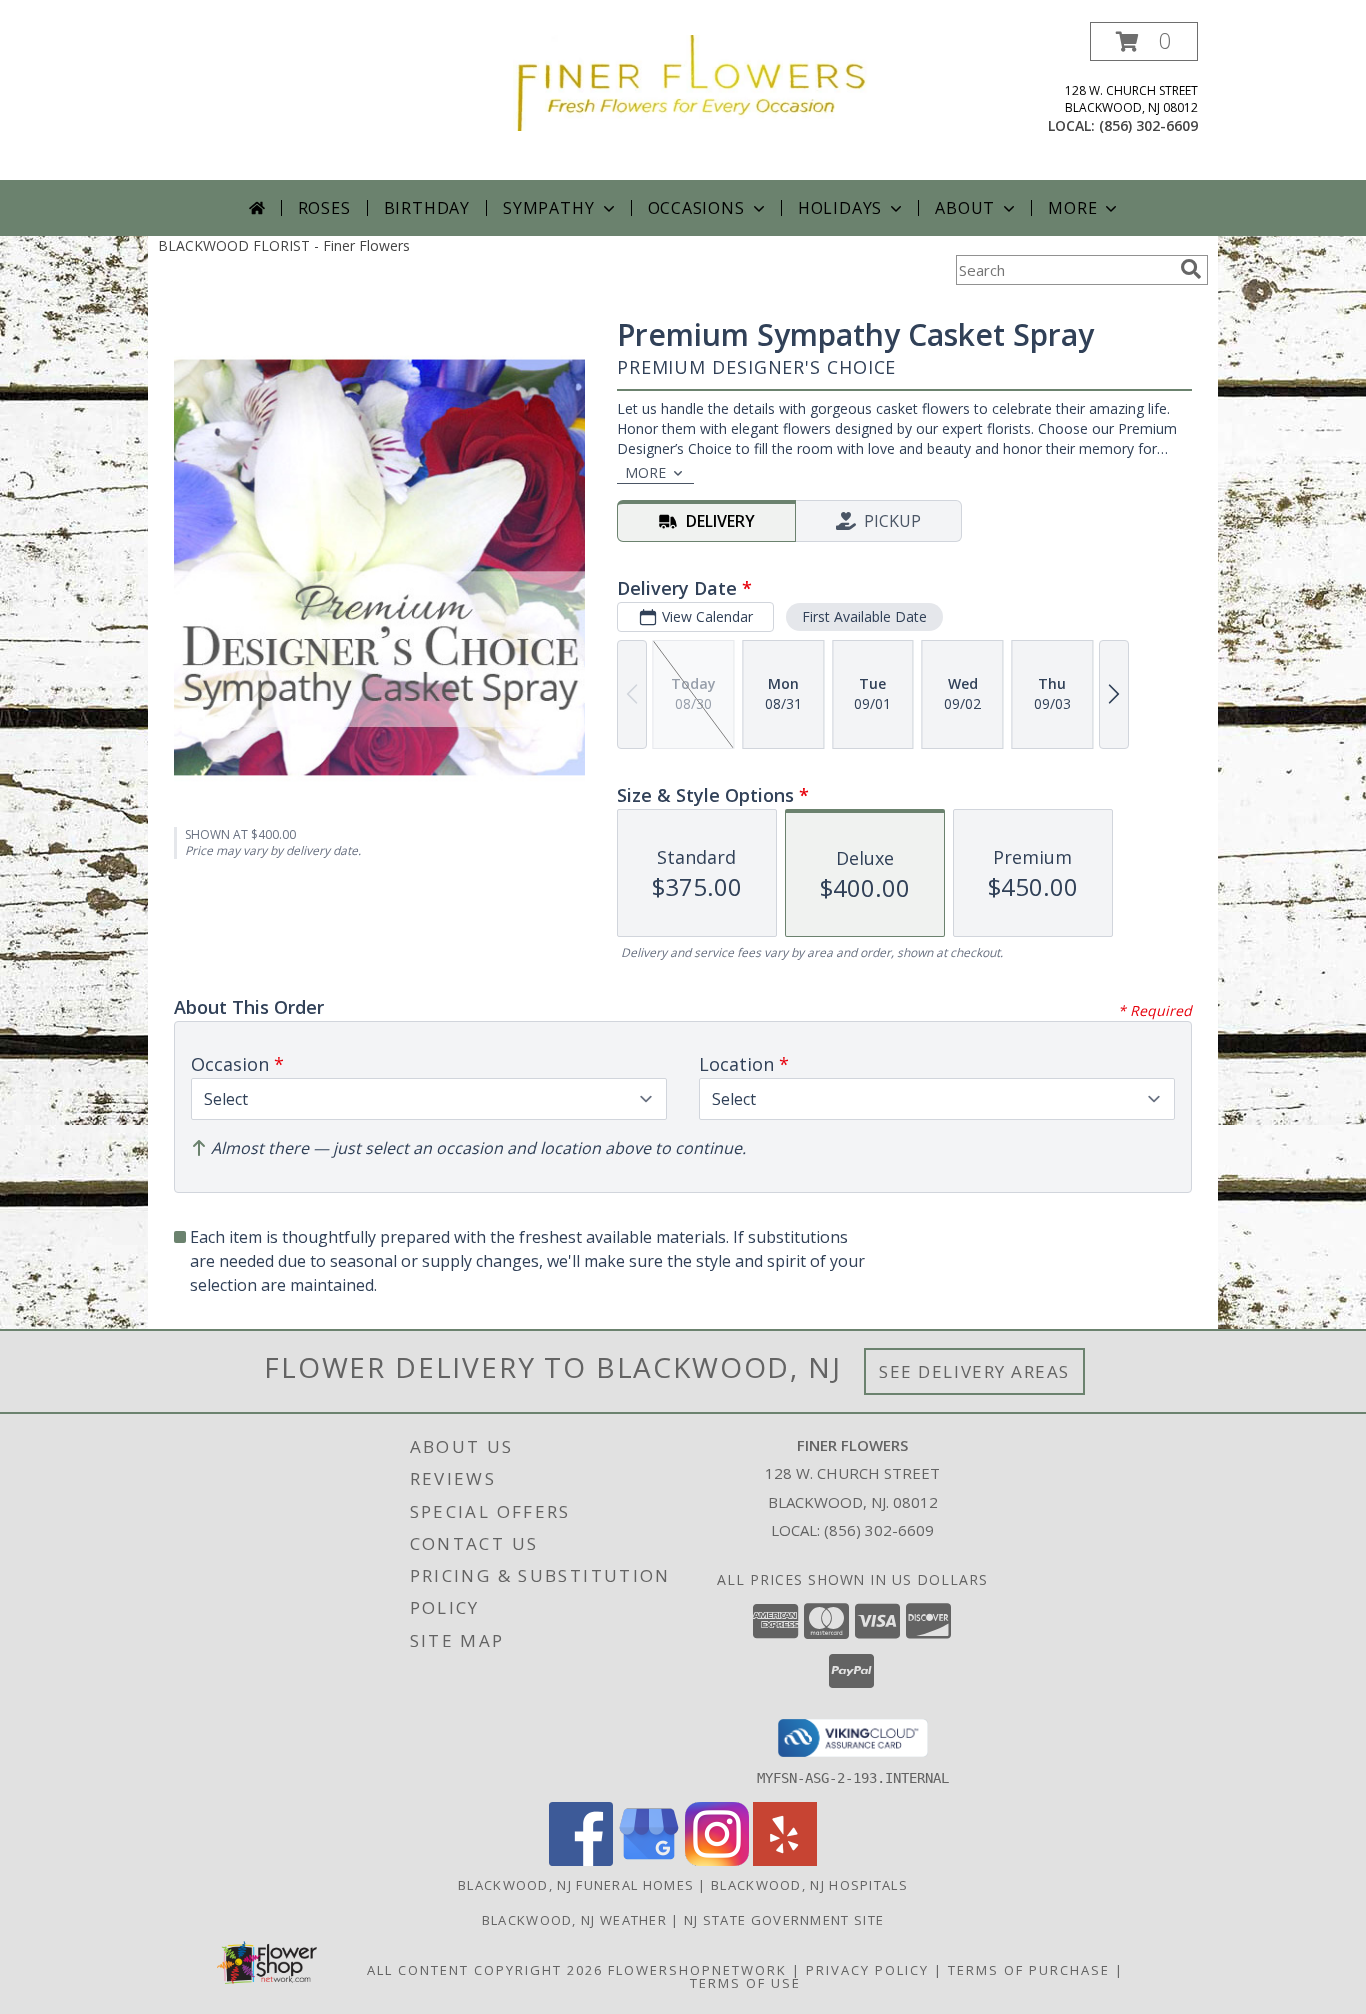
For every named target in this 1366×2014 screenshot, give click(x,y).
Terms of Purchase (1029, 1970)
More (1072, 208)
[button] (1144, 41)
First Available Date (864, 616)
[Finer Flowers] (690, 81)
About (965, 208)
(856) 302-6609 (1148, 125)
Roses (324, 208)
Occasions (696, 208)
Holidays (840, 208)
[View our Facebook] (581, 1860)
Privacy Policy (867, 1970)
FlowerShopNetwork (697, 1970)
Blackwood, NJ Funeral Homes (576, 1885)
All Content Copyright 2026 (485, 1970)
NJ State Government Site (784, 1920)
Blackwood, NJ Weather (574, 1920)
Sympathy (548, 208)
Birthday (427, 208)
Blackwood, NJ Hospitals (809, 1885)
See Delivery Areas (974, 1371)
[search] (1191, 269)
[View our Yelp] (785, 1860)
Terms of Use (745, 1983)
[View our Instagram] (717, 1860)
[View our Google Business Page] (649, 1860)
